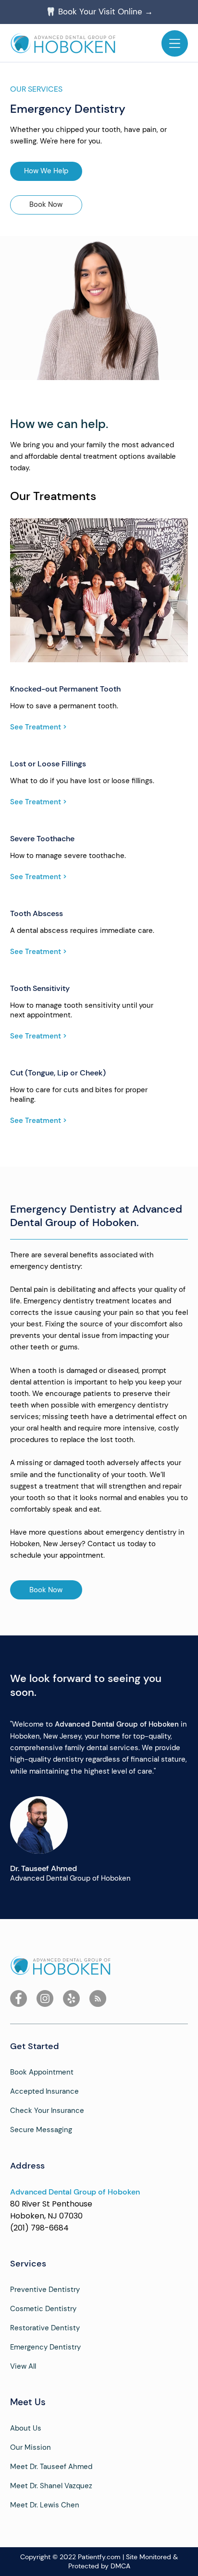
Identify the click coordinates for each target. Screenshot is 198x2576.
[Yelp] (71, 1998)
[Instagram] (45, 1998)
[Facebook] (19, 1998)
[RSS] (98, 1998)
